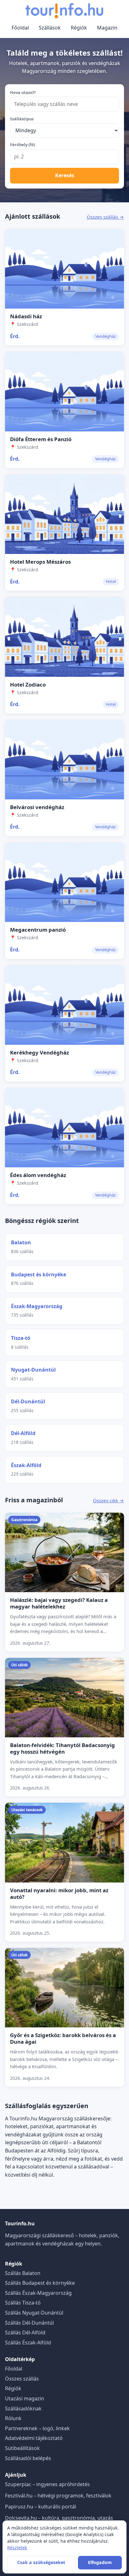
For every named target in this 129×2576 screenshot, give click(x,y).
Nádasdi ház (26, 316)
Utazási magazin (25, 2398)
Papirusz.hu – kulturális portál (41, 2507)
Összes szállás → (105, 217)
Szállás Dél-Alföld (25, 2332)
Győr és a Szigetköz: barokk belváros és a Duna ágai (63, 2038)
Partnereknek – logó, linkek (37, 2428)
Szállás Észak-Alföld (28, 2343)
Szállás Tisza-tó (23, 2303)
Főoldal (20, 28)
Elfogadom (100, 2562)
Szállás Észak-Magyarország (38, 2293)
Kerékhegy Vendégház (39, 1052)
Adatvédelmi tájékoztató (34, 2438)
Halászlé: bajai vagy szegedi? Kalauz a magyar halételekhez (59, 1603)
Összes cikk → (108, 1500)
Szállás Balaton (23, 2273)
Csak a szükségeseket (41, 2562)
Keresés (65, 175)
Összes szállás (22, 2379)
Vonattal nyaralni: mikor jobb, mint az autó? (59, 1894)
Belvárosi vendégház (37, 807)
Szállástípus (22, 119)
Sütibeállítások (22, 2448)
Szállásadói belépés (28, 2458)
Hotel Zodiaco (28, 685)
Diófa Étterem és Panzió (41, 439)
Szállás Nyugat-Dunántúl (34, 2313)
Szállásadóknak (23, 2409)
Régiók (79, 28)
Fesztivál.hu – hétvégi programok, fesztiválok (58, 2496)
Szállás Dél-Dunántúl (29, 2323)
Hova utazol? (23, 92)
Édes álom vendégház (38, 1175)
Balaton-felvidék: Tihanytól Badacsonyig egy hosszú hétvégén (62, 1748)
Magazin (107, 28)
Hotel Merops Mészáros (40, 562)
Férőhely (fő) (23, 145)
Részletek (17, 2548)
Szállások (50, 28)
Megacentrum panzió (38, 930)
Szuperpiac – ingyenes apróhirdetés (47, 2484)
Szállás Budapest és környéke (40, 2283)
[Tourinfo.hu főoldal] (64, 11)
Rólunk (13, 2418)
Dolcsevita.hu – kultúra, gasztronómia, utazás (59, 2518)
